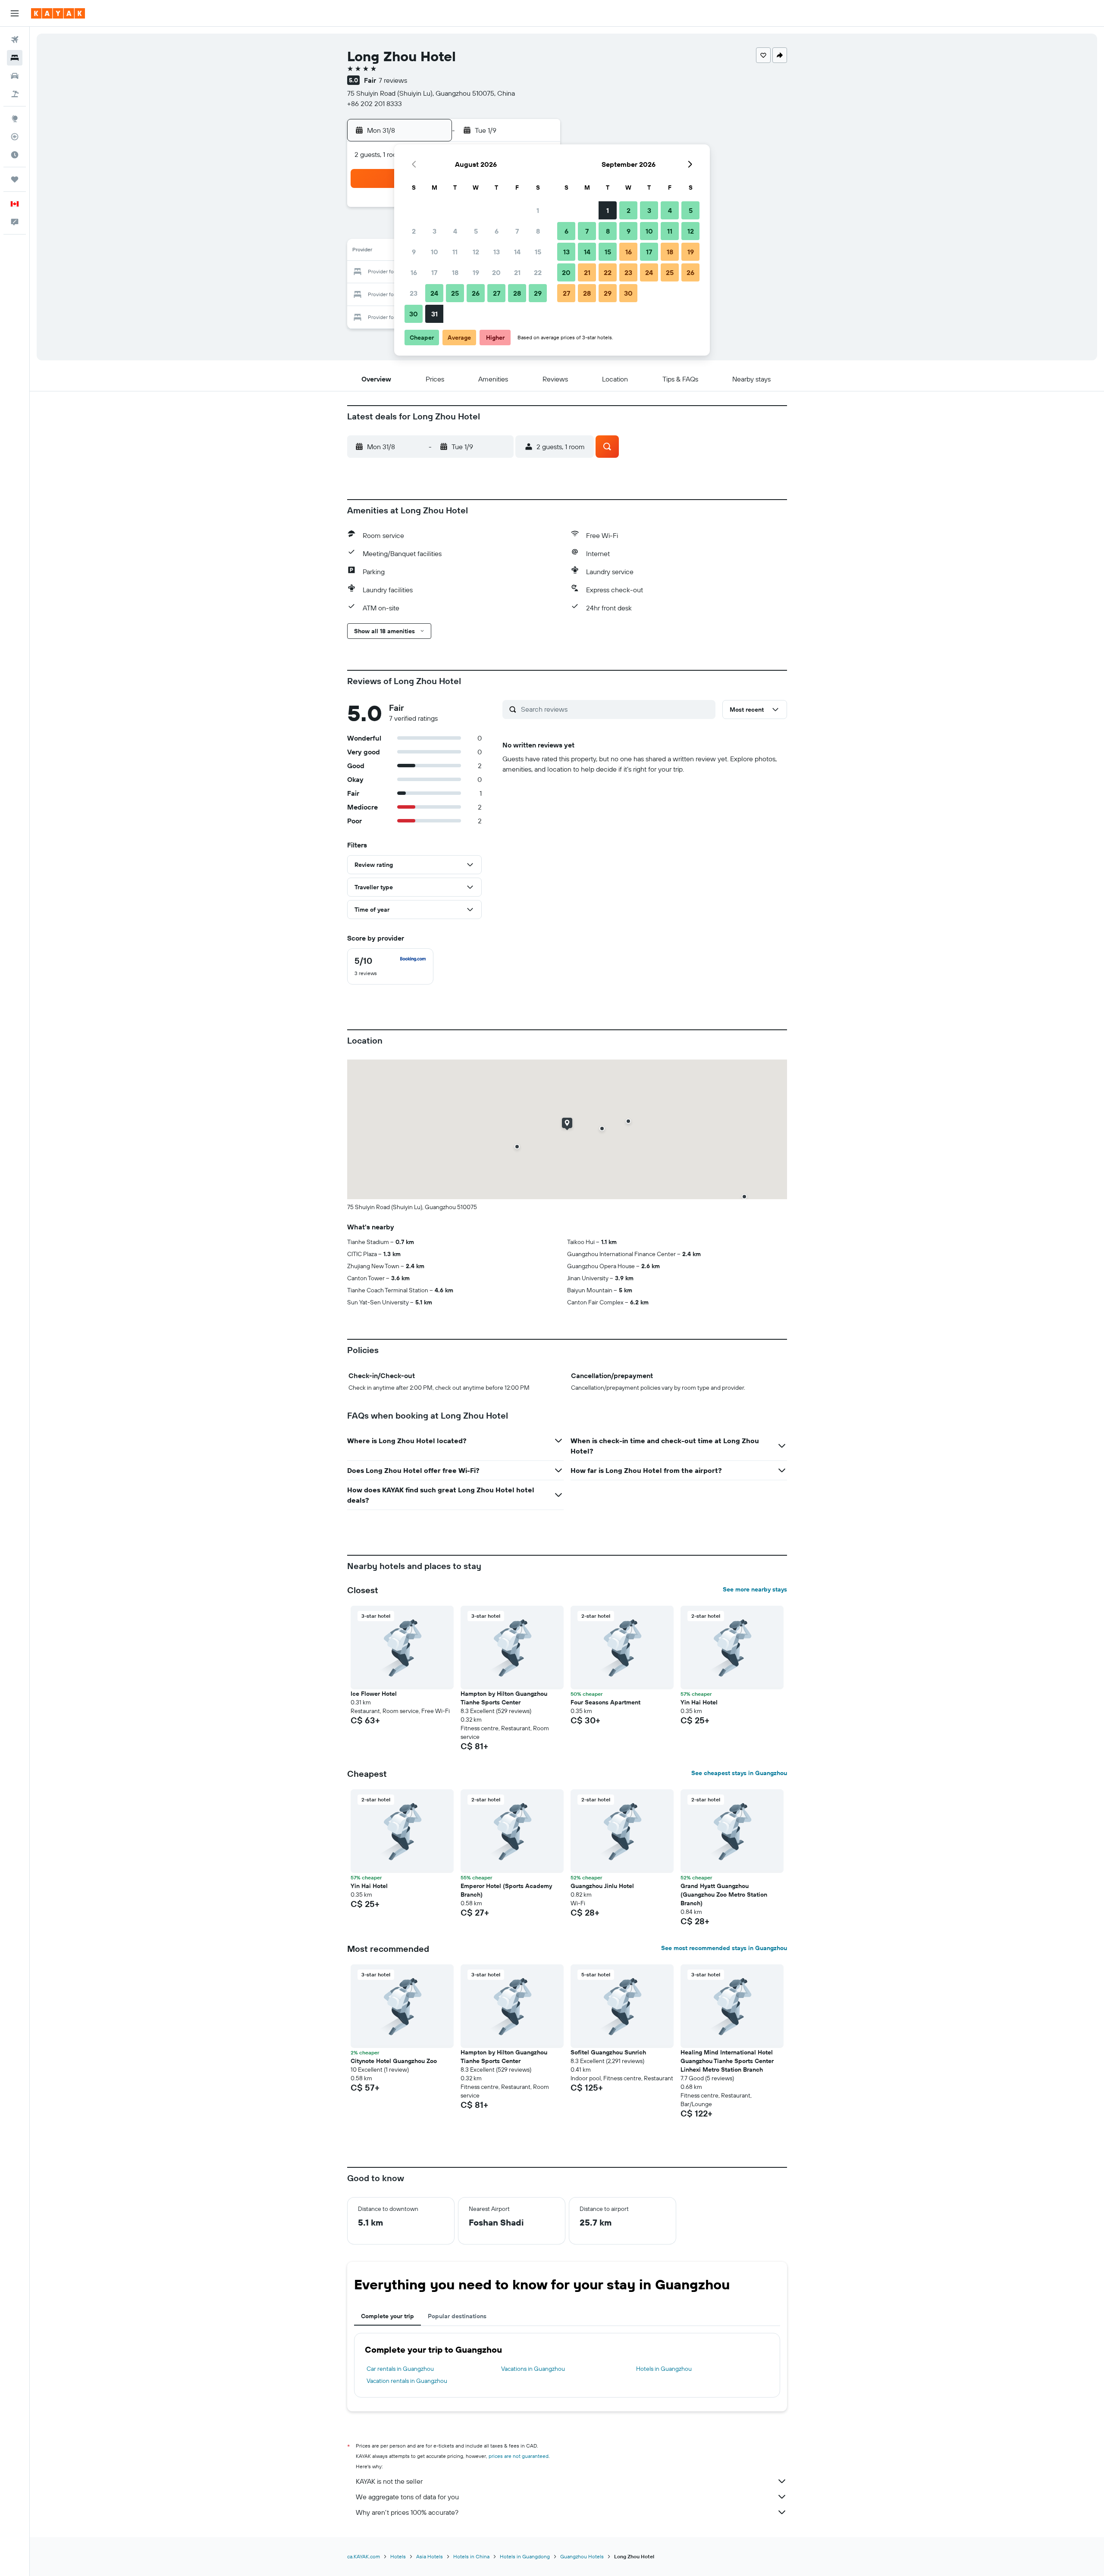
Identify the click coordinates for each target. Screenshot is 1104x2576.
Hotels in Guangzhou (664, 2369)
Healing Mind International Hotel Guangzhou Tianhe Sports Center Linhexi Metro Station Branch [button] (727, 2061)
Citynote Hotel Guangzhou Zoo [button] (394, 2061)
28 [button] (517, 293)
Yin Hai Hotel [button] (699, 1702)
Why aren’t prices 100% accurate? (407, 2512)
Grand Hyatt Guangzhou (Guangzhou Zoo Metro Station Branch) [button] (724, 1894)
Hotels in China (471, 2556)
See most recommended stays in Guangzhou (724, 1948)
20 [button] (496, 272)
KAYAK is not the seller (389, 2481)
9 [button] (414, 252)
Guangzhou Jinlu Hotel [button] (602, 1886)
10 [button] (434, 252)
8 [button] (538, 231)
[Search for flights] (15, 40)
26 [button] (476, 293)
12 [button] (476, 252)
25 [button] (455, 293)
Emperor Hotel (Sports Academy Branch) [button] (506, 1890)
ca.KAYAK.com (364, 2556)
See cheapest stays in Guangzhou (739, 1773)
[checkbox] (390, 966)
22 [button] (538, 272)
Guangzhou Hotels (582, 2556)
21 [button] (517, 272)
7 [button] (517, 231)
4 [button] (455, 231)
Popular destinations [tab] (457, 2316)
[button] (15, 13)
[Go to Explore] (15, 119)
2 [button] (414, 231)
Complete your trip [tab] (387, 2316)
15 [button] (538, 252)
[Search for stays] (15, 58)
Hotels (398, 2556)
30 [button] (414, 314)
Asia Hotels (430, 2556)
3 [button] (434, 231)
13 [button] (497, 252)
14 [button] (517, 252)
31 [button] (434, 314)
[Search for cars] (15, 76)
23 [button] (414, 293)
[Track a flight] (15, 137)
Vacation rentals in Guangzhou (407, 2381)
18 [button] (455, 272)
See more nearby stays (755, 1589)
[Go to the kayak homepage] (58, 13)
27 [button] (497, 293)
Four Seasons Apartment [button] (605, 1702)
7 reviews (393, 80)
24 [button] (434, 293)
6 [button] (497, 231)
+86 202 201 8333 (375, 103)
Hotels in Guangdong (525, 2556)
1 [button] (538, 210)
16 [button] (414, 272)
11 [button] (455, 252)
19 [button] (476, 272)
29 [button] (538, 293)
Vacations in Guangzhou (533, 2369)
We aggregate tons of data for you (407, 2497)
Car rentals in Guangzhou (400, 2369)
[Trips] (15, 179)
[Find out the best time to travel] (15, 155)
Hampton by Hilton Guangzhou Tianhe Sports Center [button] (504, 1698)
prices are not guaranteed (519, 2456)
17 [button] (434, 272)
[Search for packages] (15, 94)
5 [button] (476, 231)
